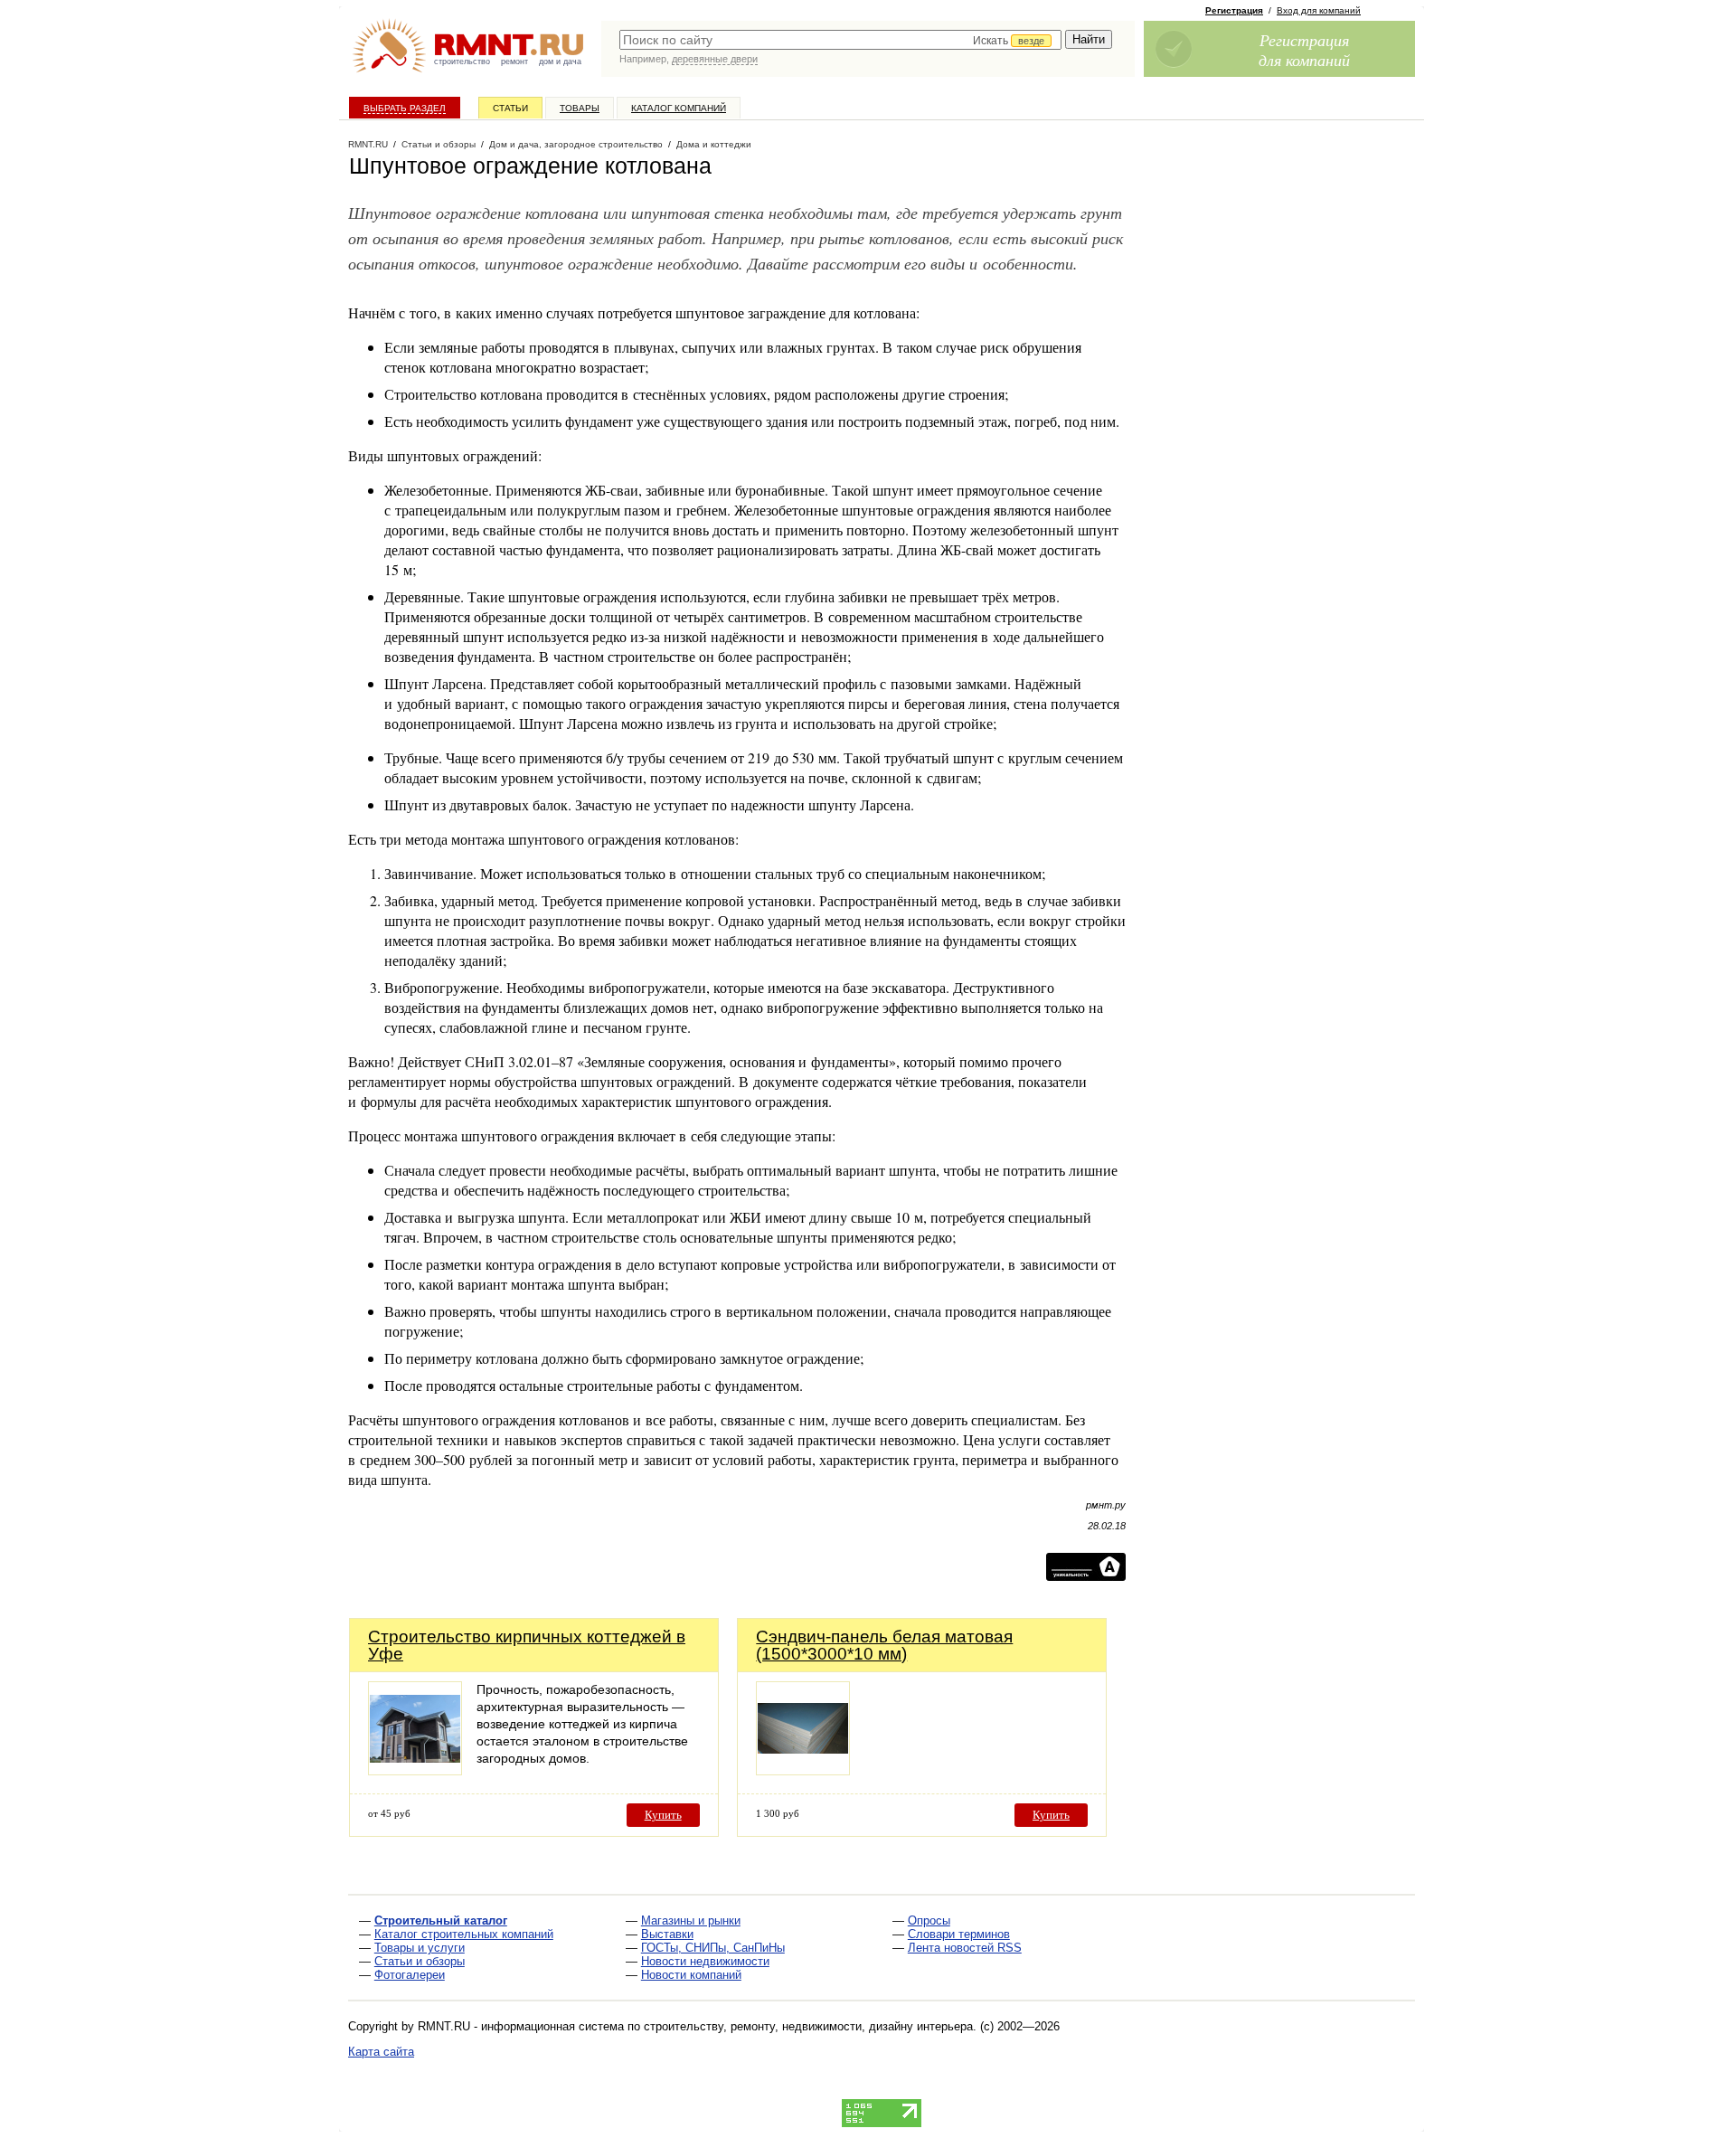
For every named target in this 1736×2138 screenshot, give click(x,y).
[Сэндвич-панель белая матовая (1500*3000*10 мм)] (803, 1770)
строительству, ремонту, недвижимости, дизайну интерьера (808, 2026)
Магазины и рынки (691, 1920)
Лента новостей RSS (965, 1948)
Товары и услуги (420, 1948)
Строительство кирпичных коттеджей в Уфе (527, 1645)
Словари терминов (959, 1934)
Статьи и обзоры (420, 1961)
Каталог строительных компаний (464, 1934)
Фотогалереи (410, 1975)
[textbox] (840, 40)
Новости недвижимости (705, 1961)
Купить (663, 1815)
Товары (580, 108)
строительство (462, 61)
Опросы (929, 1920)
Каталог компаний (679, 108)
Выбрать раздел (405, 108)
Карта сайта (381, 2052)
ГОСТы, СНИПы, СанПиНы (713, 1948)
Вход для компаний (1319, 10)
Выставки (667, 1934)
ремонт (514, 61)
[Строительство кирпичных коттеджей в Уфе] (415, 1770)
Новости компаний (691, 1975)
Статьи (510, 108)
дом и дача (560, 61)
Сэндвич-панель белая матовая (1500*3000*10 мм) (884, 1645)
